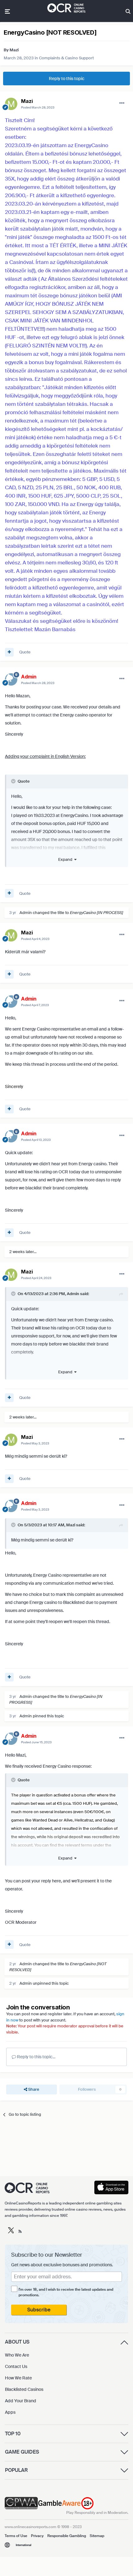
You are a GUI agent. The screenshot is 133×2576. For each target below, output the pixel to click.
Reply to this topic (67, 79)
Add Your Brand (21, 2401)
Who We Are (17, 2355)
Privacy (37, 2536)
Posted (38, 107)
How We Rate (18, 2378)
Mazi (14, 50)
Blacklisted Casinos (24, 2389)
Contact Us (16, 2366)
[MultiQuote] (9, 652)
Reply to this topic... (36, 2057)
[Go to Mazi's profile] (11, 104)
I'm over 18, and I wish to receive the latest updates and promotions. (66, 2292)
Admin (26, 913)
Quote (25, 652)
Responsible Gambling (67, 2536)
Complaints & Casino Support (66, 58)
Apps (10, 2412)
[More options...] (122, 103)
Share (33, 2089)
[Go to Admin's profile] (11, 679)
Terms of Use (16, 2536)
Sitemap (97, 2536)
